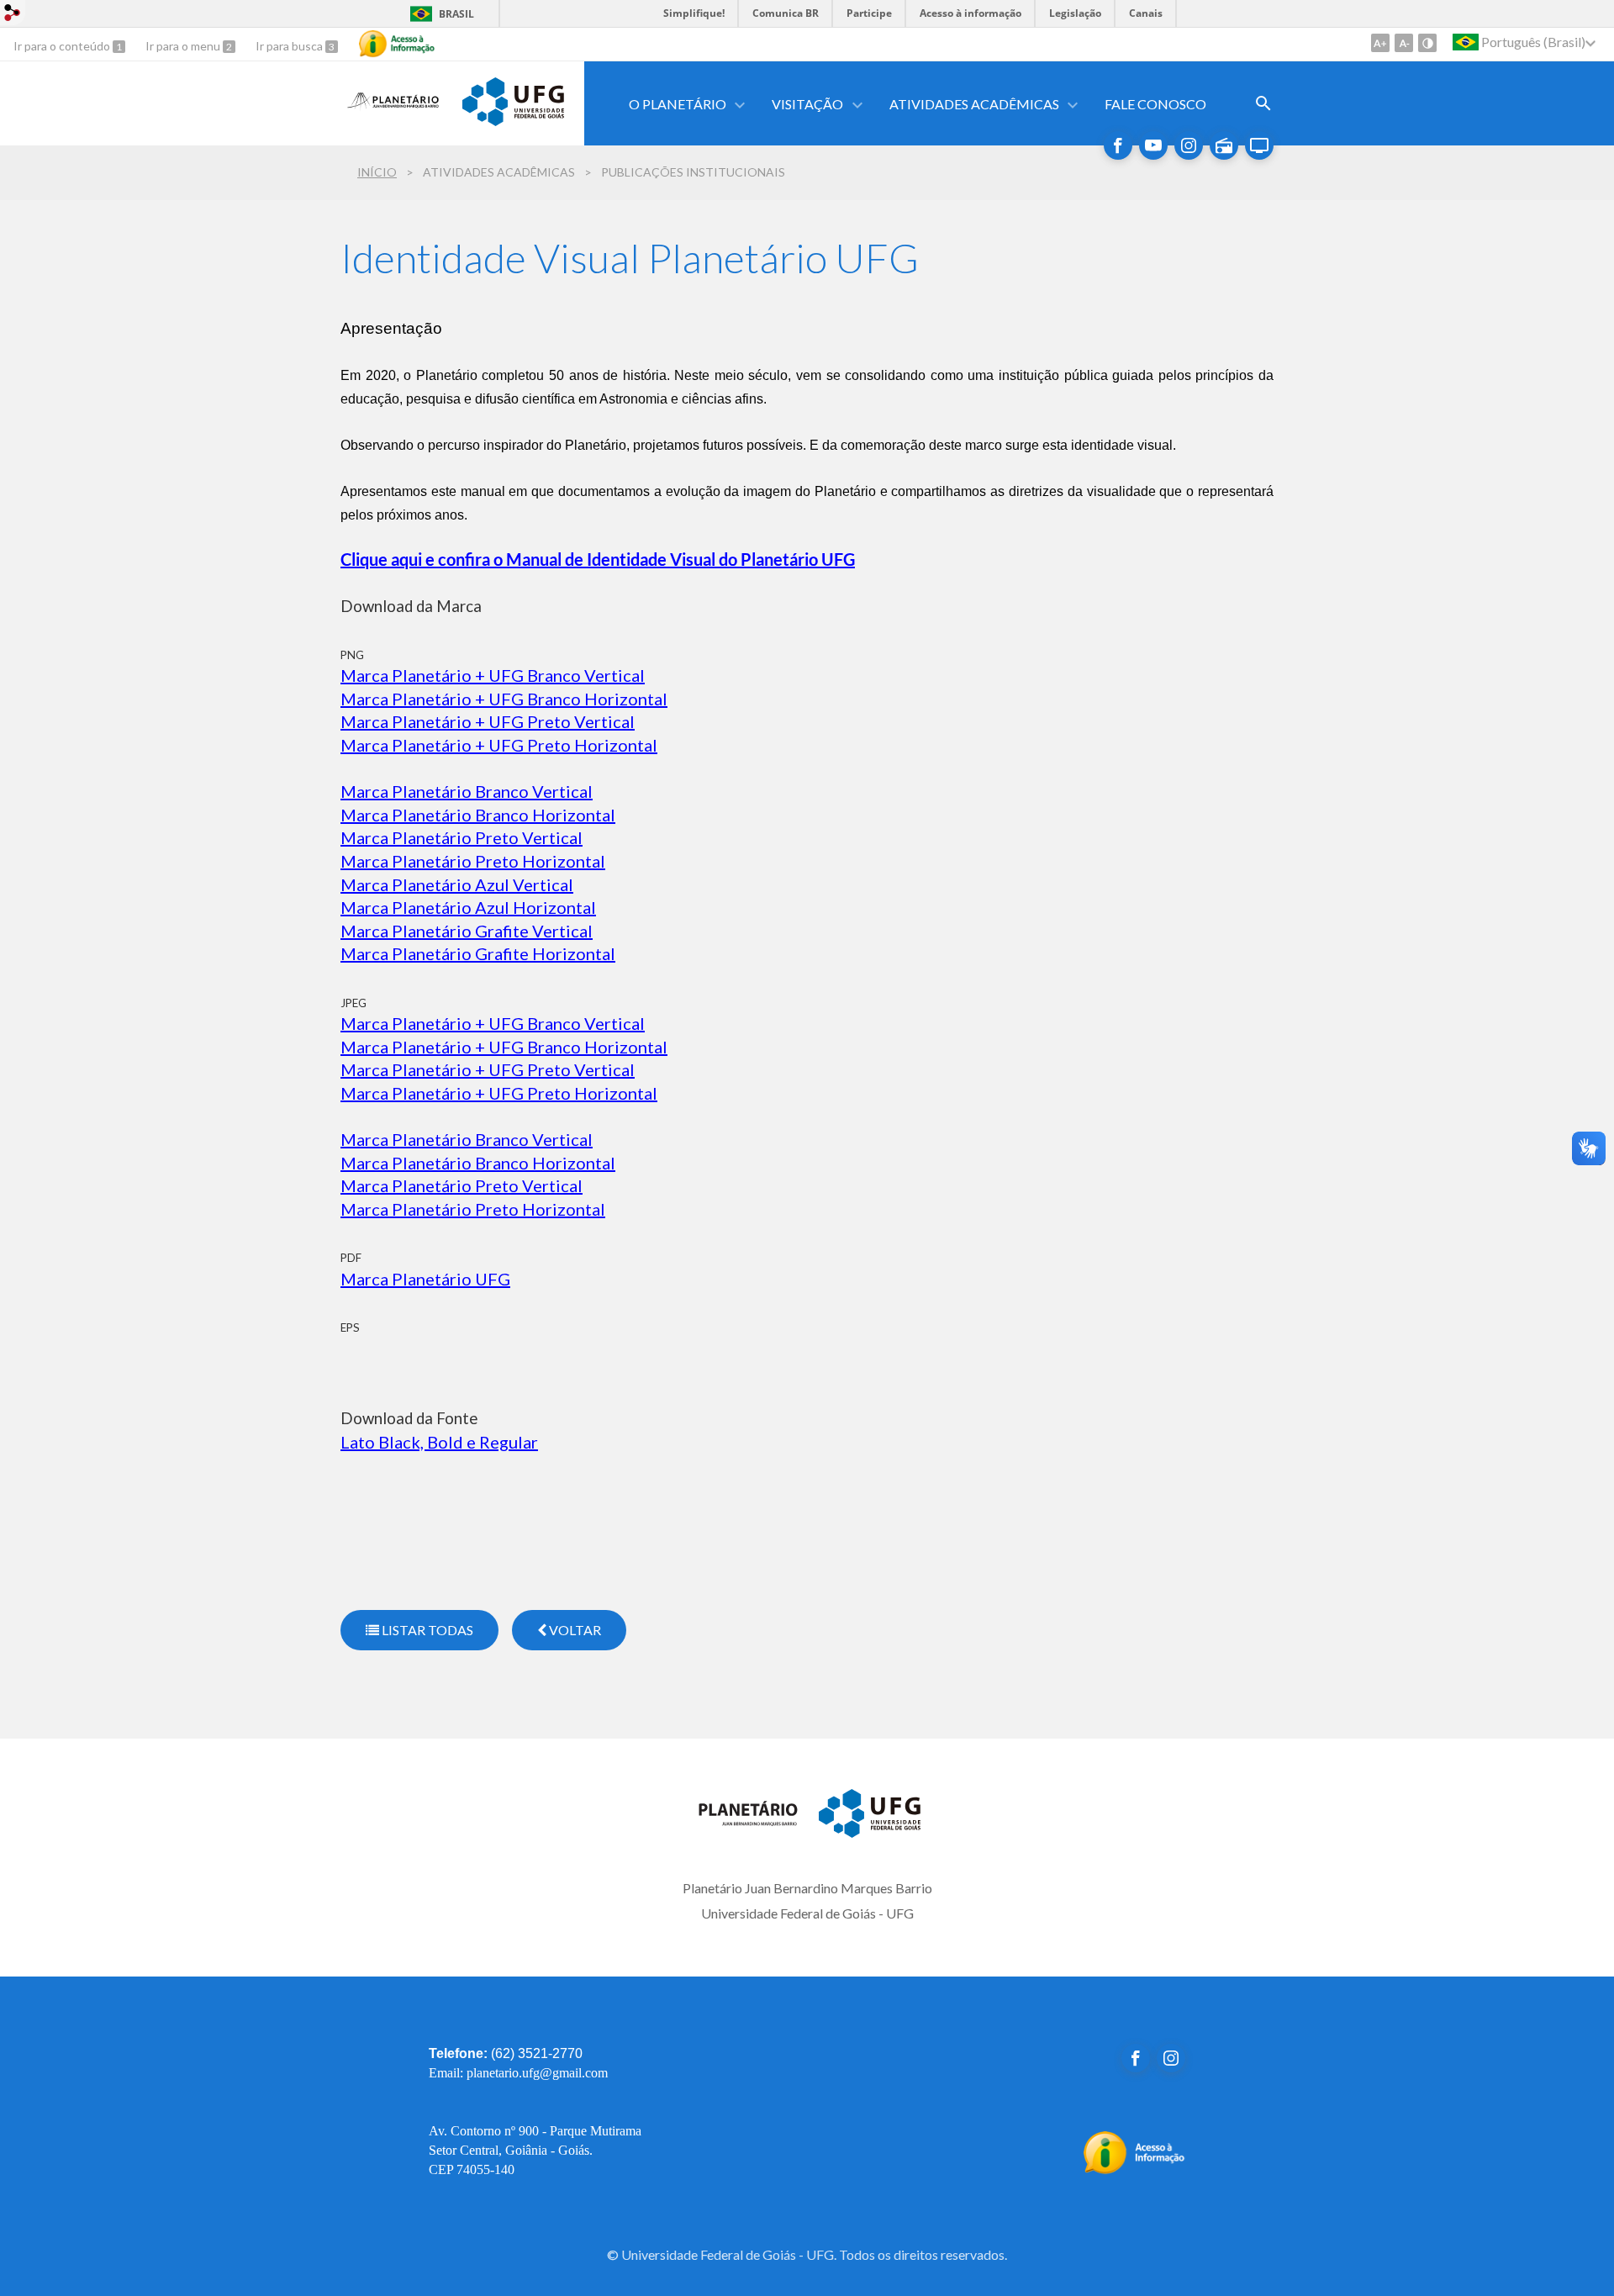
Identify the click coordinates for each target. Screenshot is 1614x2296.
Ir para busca (290, 46)
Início (377, 172)
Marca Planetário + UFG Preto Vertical (488, 721)
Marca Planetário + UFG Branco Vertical (493, 1023)
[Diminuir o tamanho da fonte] (1404, 43)
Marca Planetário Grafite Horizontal (478, 953)
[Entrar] (13, 15)
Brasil (456, 14)
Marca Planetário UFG (425, 1279)
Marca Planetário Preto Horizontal (473, 861)
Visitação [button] (807, 104)
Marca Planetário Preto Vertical (462, 837)
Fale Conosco (1155, 104)
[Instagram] (1189, 145)
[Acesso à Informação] (397, 44)
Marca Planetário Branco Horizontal (478, 815)
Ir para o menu (184, 46)
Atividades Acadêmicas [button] (974, 104)
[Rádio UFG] (1224, 145)
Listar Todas (426, 1630)
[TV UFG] (1259, 145)
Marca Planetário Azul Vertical (457, 884)
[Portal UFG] (513, 120)
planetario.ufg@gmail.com (537, 2073)
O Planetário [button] (678, 104)
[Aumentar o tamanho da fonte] (1380, 43)
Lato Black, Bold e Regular (439, 1442)
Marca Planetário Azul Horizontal (468, 907)
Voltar (574, 1630)
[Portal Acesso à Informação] (1134, 2169)
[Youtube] (1153, 145)
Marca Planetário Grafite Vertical (467, 931)
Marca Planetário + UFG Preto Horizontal (499, 745)
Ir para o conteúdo (63, 46)
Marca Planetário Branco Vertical (467, 791)
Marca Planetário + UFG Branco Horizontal (504, 699)
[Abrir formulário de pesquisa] (1263, 103)
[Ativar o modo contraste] (1427, 43)
